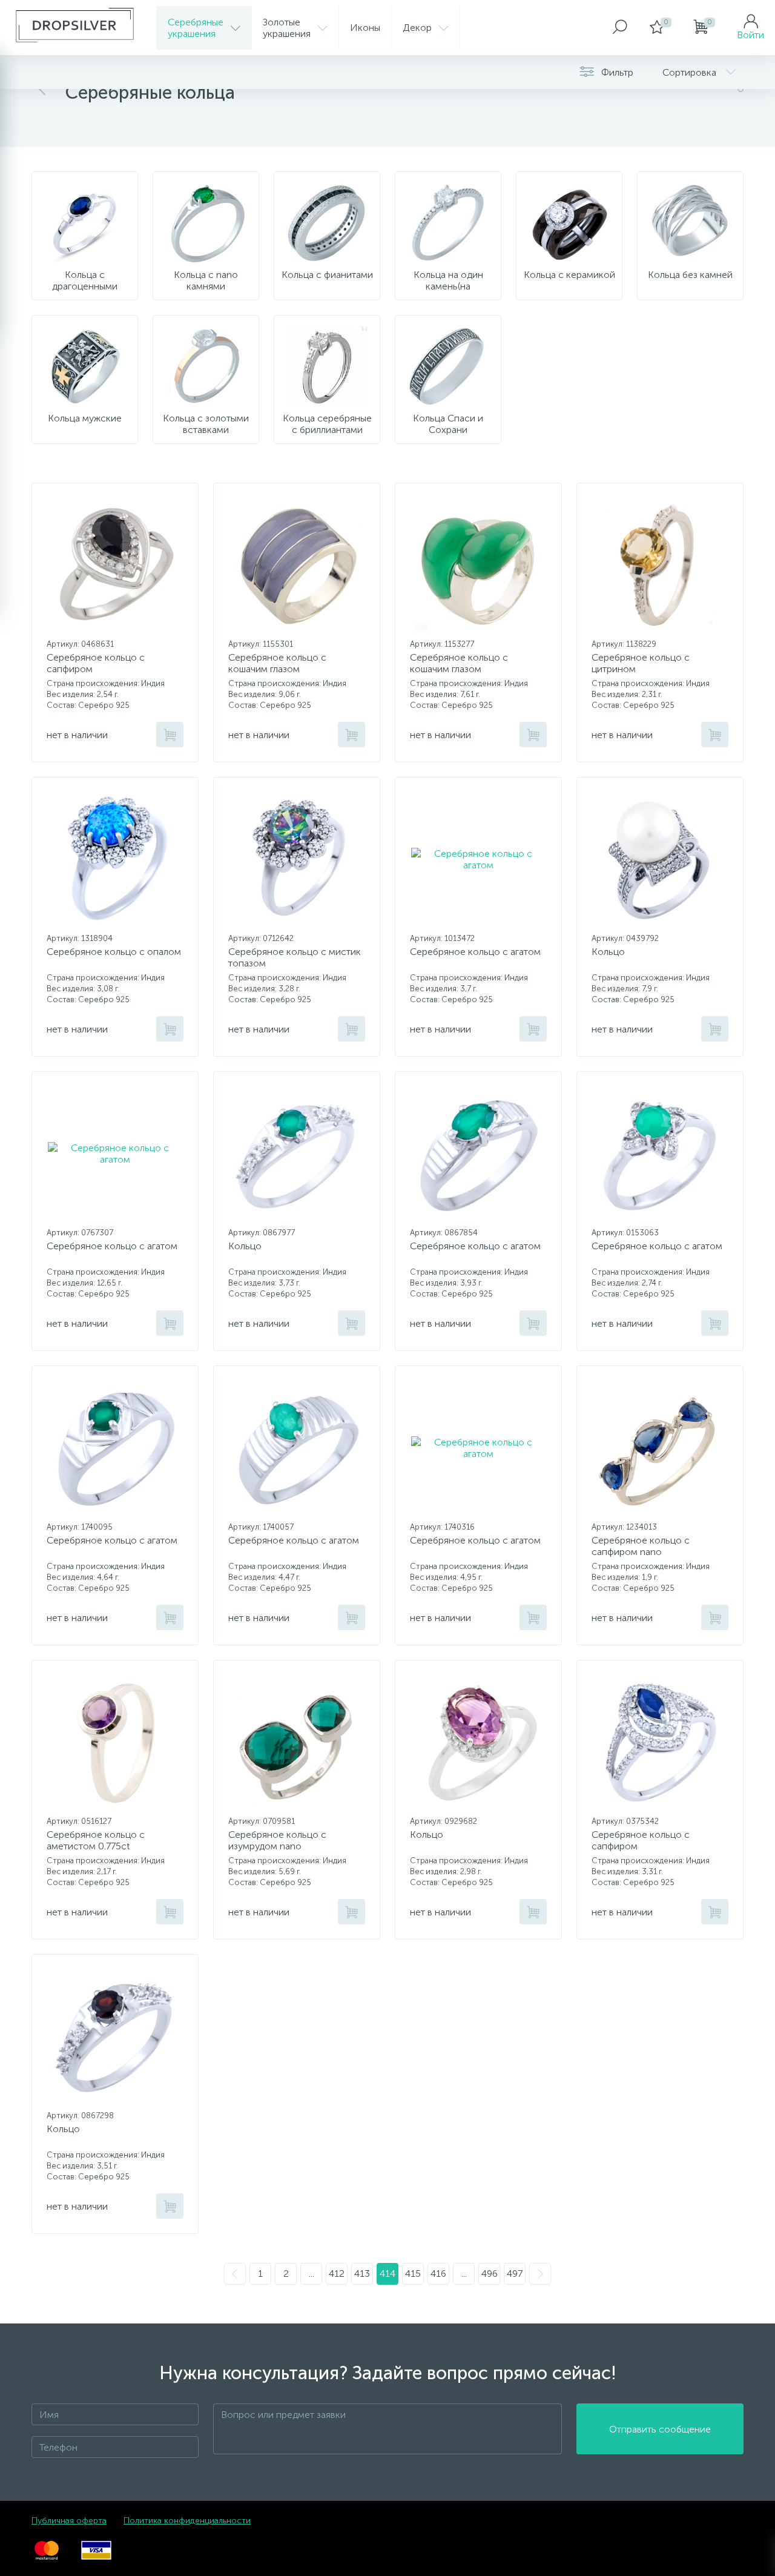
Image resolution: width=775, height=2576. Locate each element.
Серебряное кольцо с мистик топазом (295, 957)
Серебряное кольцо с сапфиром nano (641, 1546)
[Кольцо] (660, 859)
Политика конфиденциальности (187, 2521)
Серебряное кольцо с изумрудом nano (277, 1840)
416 (438, 2274)
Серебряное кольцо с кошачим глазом (277, 663)
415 (413, 2274)
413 (362, 2274)
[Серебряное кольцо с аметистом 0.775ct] (115, 1742)
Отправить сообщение (660, 2429)
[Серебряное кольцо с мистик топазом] (297, 859)
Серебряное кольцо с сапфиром (96, 663)
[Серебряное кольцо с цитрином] (660, 565)
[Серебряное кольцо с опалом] (115, 859)
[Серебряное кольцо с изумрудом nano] (297, 1742)
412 (337, 2274)
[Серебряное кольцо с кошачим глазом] (297, 565)
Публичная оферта (69, 2521)
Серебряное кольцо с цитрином (641, 663)
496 (490, 2274)
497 (515, 2274)
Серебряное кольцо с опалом (114, 952)
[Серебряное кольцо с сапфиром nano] (660, 1448)
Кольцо (608, 952)
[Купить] (170, 735)
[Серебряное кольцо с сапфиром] (115, 565)
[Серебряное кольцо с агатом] (478, 859)
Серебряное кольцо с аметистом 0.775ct (96, 1840)
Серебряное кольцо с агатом (475, 952)
